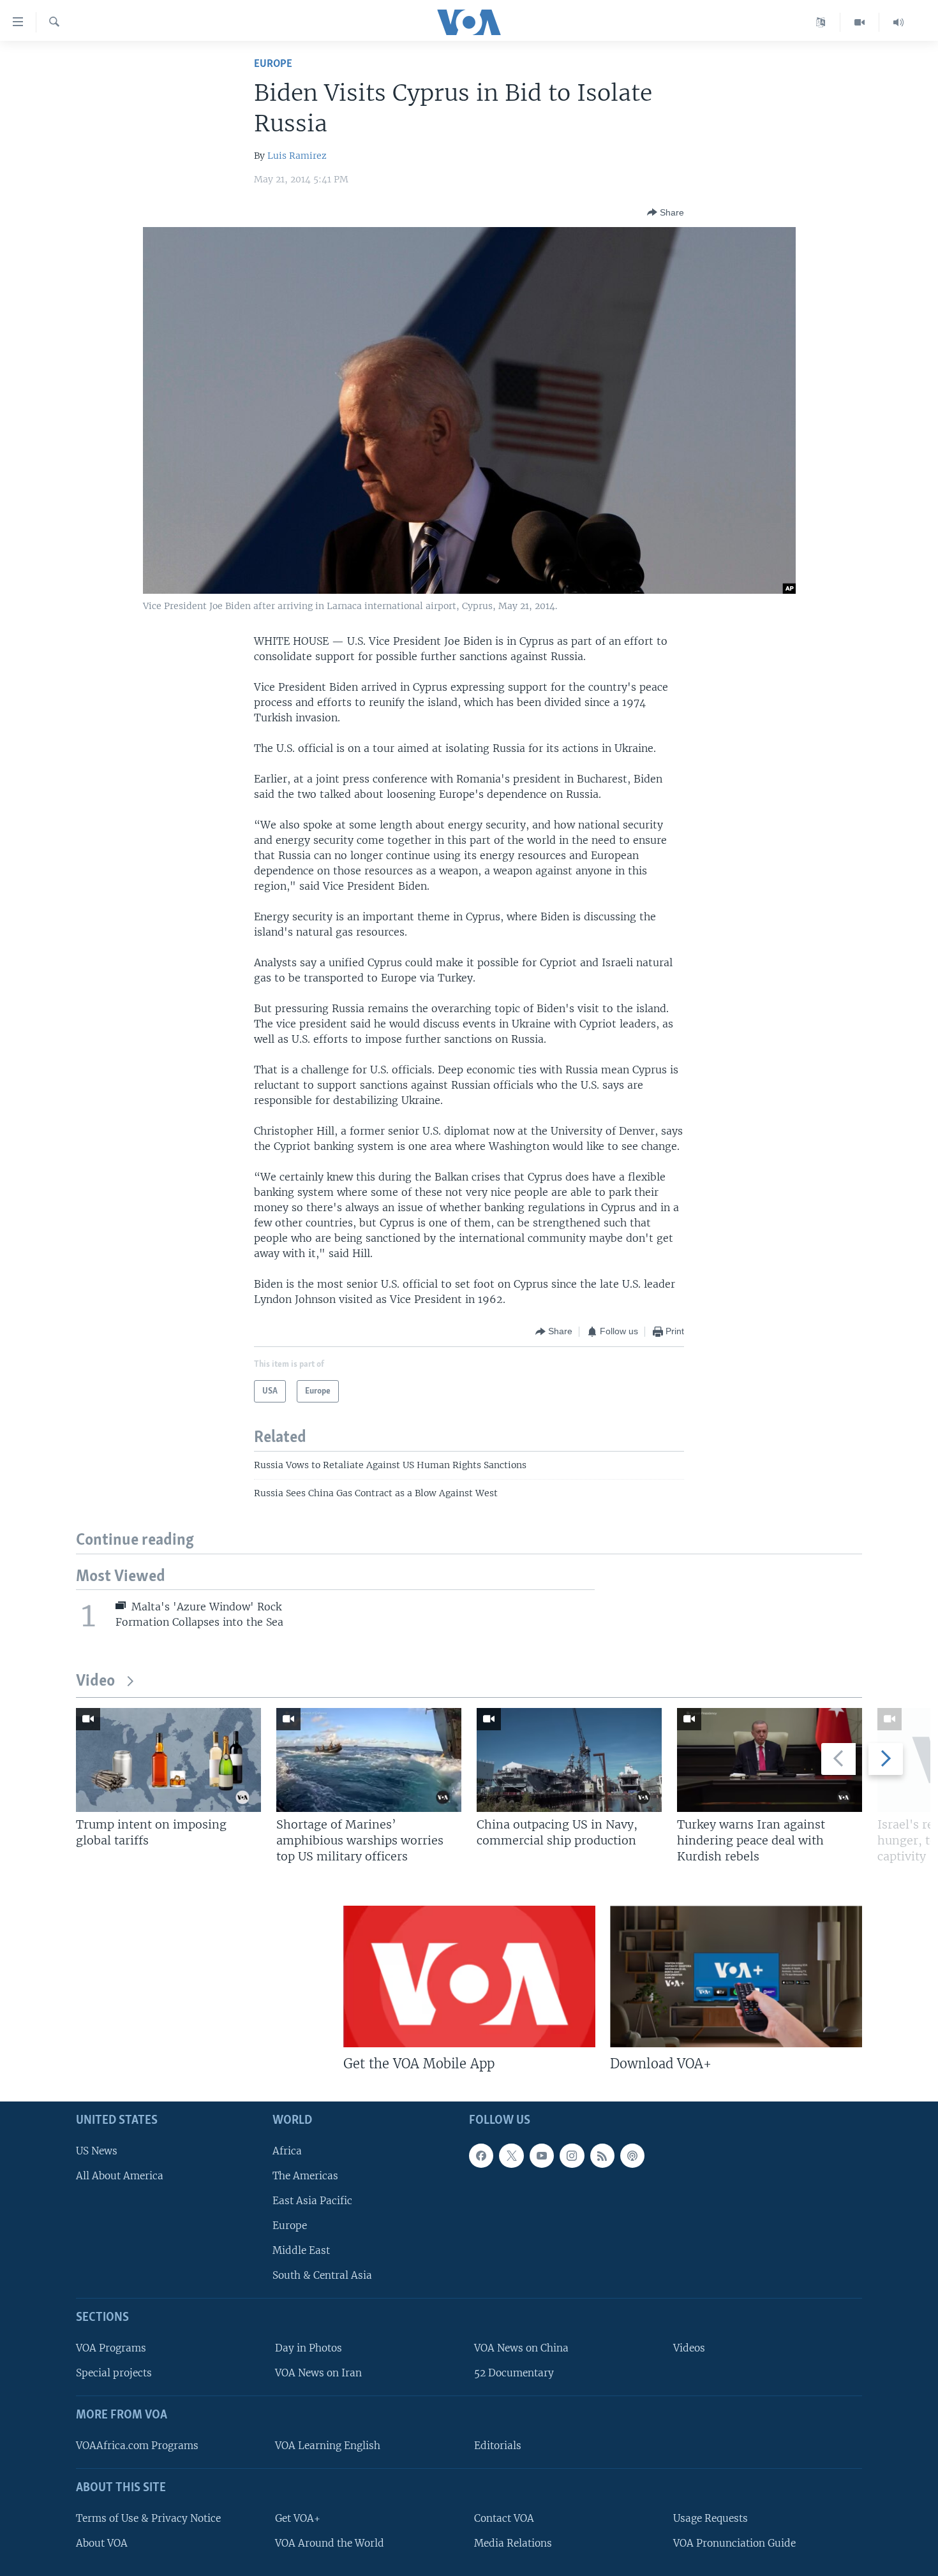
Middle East (301, 2250)
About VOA (102, 2543)
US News (97, 2150)
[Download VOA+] (736, 1976)
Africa (287, 2150)
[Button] (666, 212)
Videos (689, 2348)
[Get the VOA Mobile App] (469, 1976)
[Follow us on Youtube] (542, 2155)
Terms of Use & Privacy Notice (148, 2518)
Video (95, 1682)
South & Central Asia (322, 2275)
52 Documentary (514, 2373)
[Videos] (860, 22)
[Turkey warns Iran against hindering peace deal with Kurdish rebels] (770, 1760)
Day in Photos (309, 2348)
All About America (120, 2175)
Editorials (498, 2446)
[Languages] (821, 22)
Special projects (114, 2373)
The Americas (305, 2175)
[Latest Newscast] (898, 22)
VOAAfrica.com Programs (137, 2446)
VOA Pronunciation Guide (734, 2543)
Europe (273, 64)
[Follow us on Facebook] (481, 2155)
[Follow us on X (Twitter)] (511, 2155)
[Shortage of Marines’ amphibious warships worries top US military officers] (369, 1760)
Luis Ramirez (297, 156)
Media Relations (513, 2543)
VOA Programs (111, 2348)
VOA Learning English (328, 2446)
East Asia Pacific (312, 2201)
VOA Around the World (330, 2543)
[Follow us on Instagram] (572, 2155)
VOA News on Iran (318, 2373)
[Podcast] (632, 2155)
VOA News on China (521, 2348)
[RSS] (602, 2155)
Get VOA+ (298, 2518)
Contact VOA (504, 2518)
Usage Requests (711, 2518)
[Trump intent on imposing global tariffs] (168, 1760)
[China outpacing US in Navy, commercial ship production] (569, 1760)
